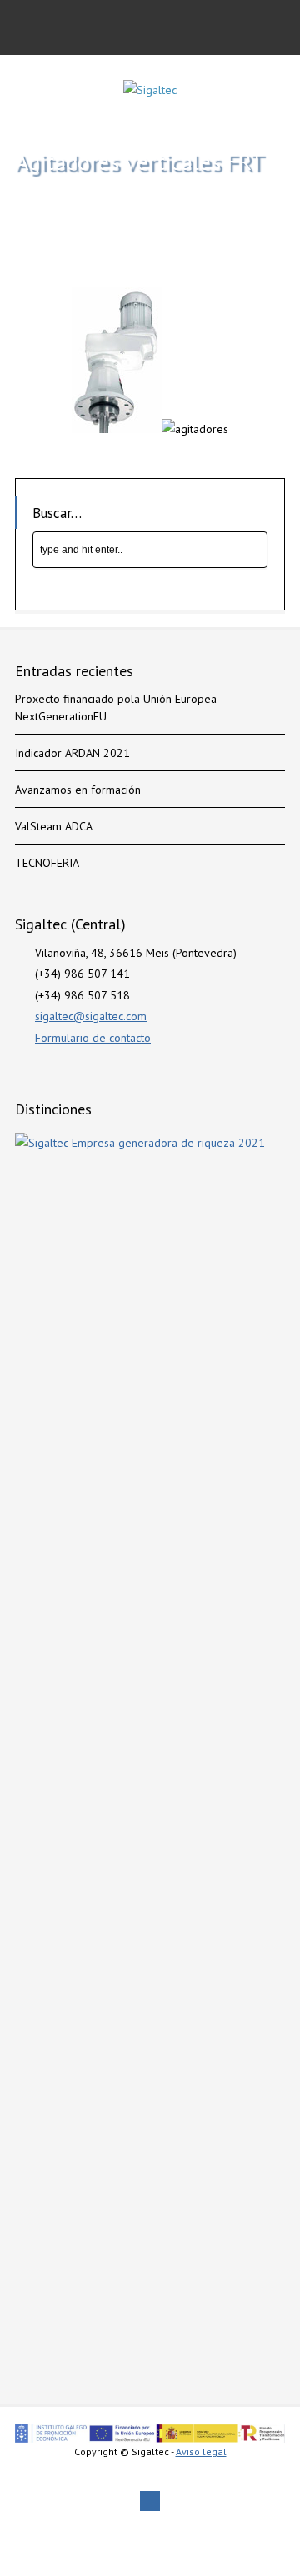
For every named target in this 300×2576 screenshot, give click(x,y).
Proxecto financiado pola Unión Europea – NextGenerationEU (121, 708)
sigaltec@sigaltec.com (91, 1016)
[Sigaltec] (150, 90)
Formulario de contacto (93, 1038)
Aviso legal (201, 2451)
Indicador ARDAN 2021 (72, 753)
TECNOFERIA (47, 863)
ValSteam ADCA (54, 826)
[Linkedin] (150, 2501)
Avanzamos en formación (78, 790)
